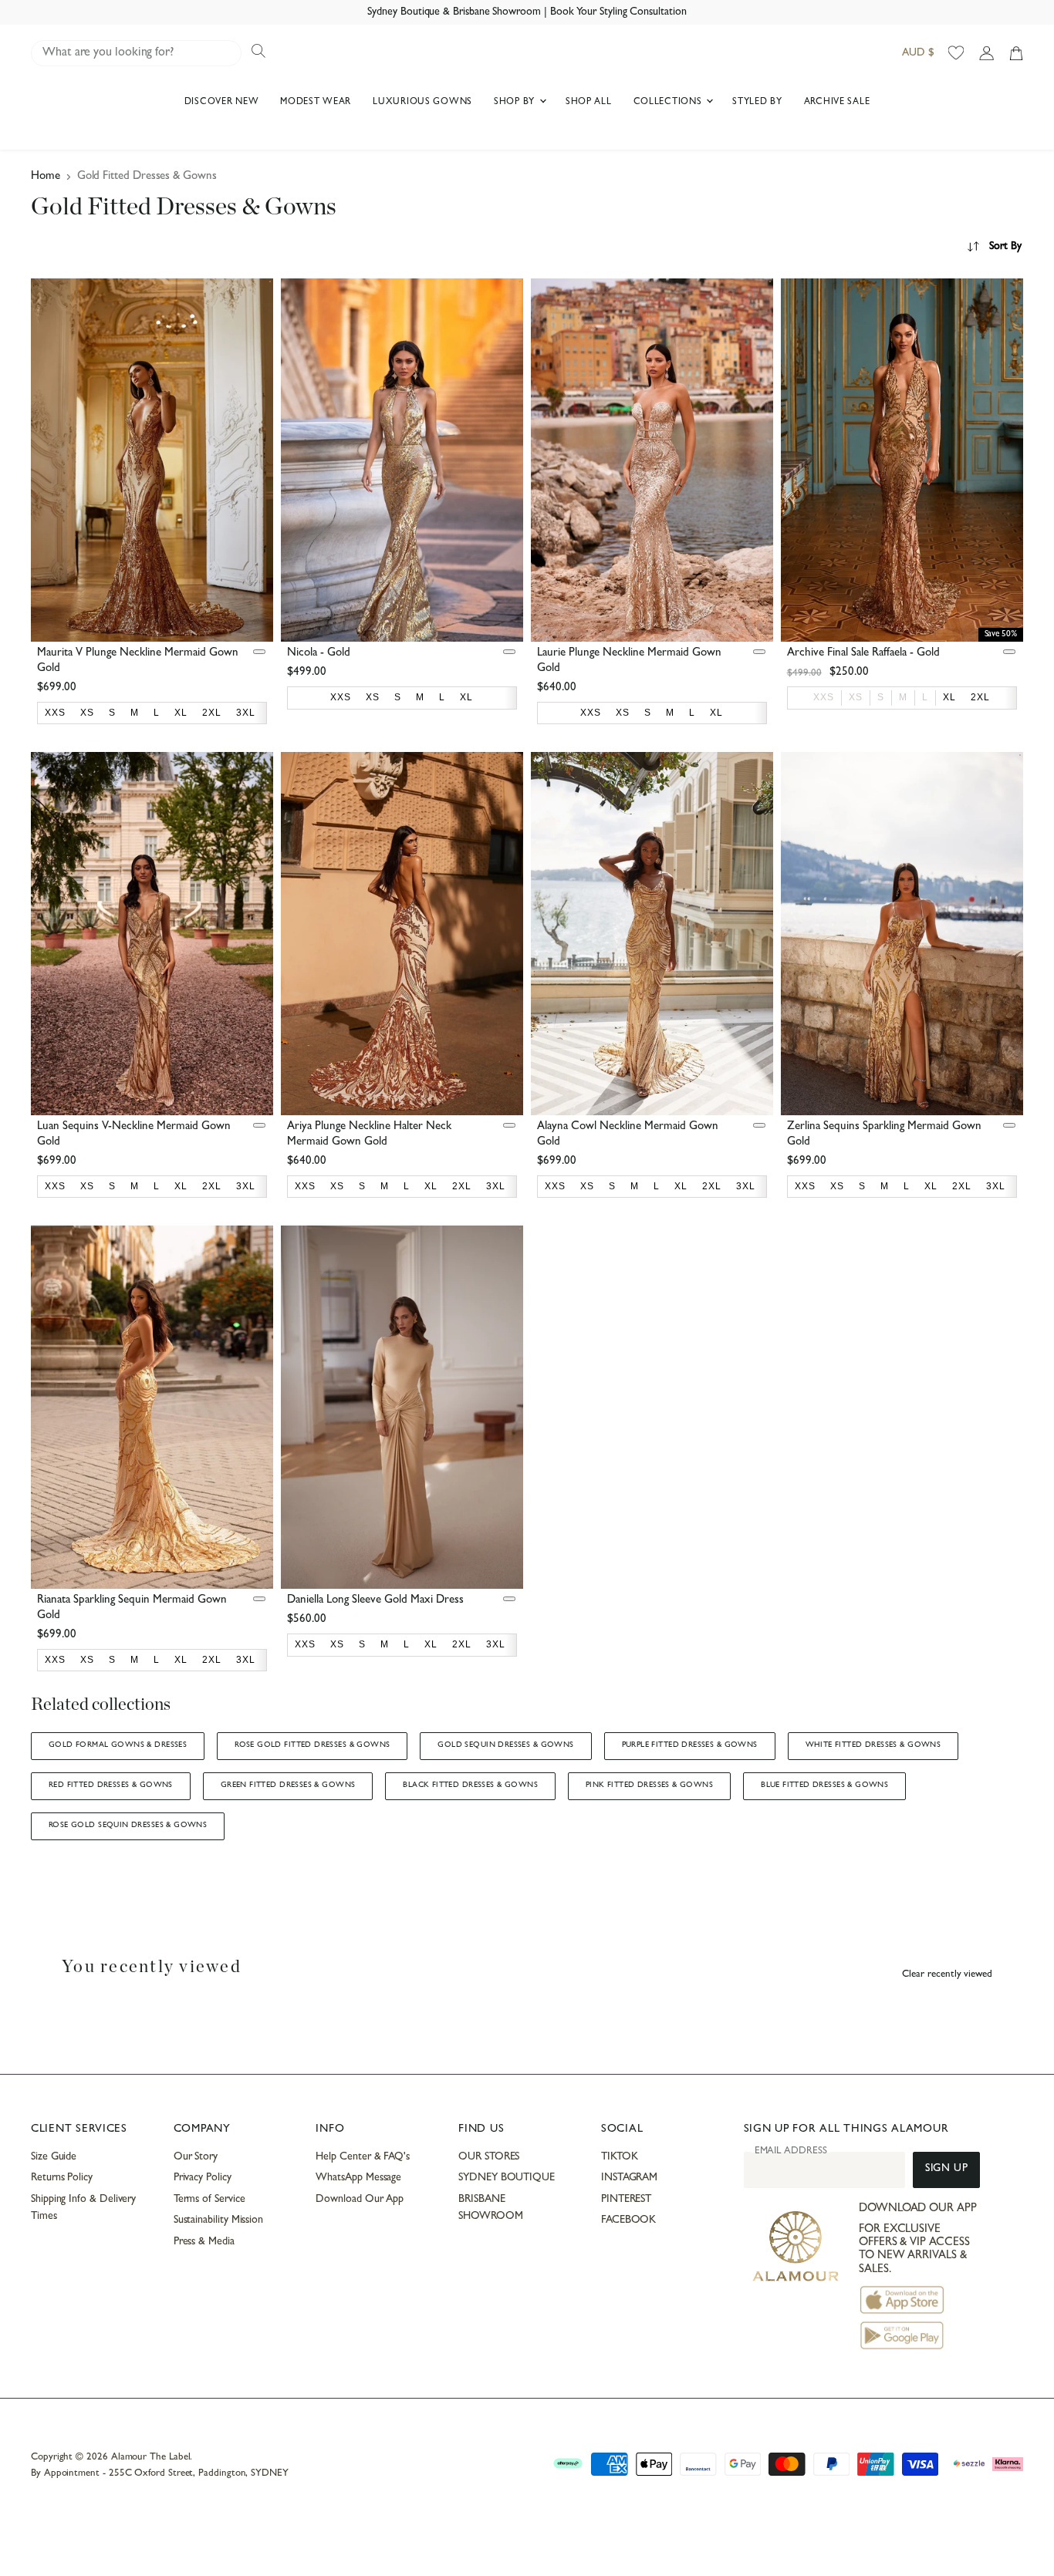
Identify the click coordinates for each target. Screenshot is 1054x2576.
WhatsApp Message (358, 2178)
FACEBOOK (628, 2220)
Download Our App (360, 2200)
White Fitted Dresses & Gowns (873, 1745)
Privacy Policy (203, 2178)
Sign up (946, 2169)
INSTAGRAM (629, 2178)
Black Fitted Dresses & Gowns (470, 1785)
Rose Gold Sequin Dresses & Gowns (128, 1826)
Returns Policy (62, 2178)
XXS (824, 697)
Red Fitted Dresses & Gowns (111, 1785)
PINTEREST (626, 2200)
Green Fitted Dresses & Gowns (288, 1785)
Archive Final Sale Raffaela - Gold (863, 654)
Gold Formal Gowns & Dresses (118, 1745)
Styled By (757, 103)
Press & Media (204, 2242)
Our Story (196, 2157)
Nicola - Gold (319, 654)
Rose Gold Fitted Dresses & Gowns (312, 1745)
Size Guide (54, 2157)
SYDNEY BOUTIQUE (507, 2178)
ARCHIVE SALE (837, 103)
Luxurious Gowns (422, 103)
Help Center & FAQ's (363, 2157)
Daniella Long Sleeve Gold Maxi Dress (375, 1601)
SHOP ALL (589, 103)
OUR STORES (489, 2157)
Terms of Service (209, 2200)
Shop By (516, 103)
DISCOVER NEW (222, 103)
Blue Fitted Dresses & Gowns (824, 1785)
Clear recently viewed (947, 1975)
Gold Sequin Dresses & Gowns (505, 1745)
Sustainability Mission (218, 2220)
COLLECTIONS (669, 103)
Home (46, 177)
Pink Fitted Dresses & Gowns (649, 1785)
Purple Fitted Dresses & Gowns (690, 1745)
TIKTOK (620, 2157)
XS (856, 697)
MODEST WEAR (316, 103)
